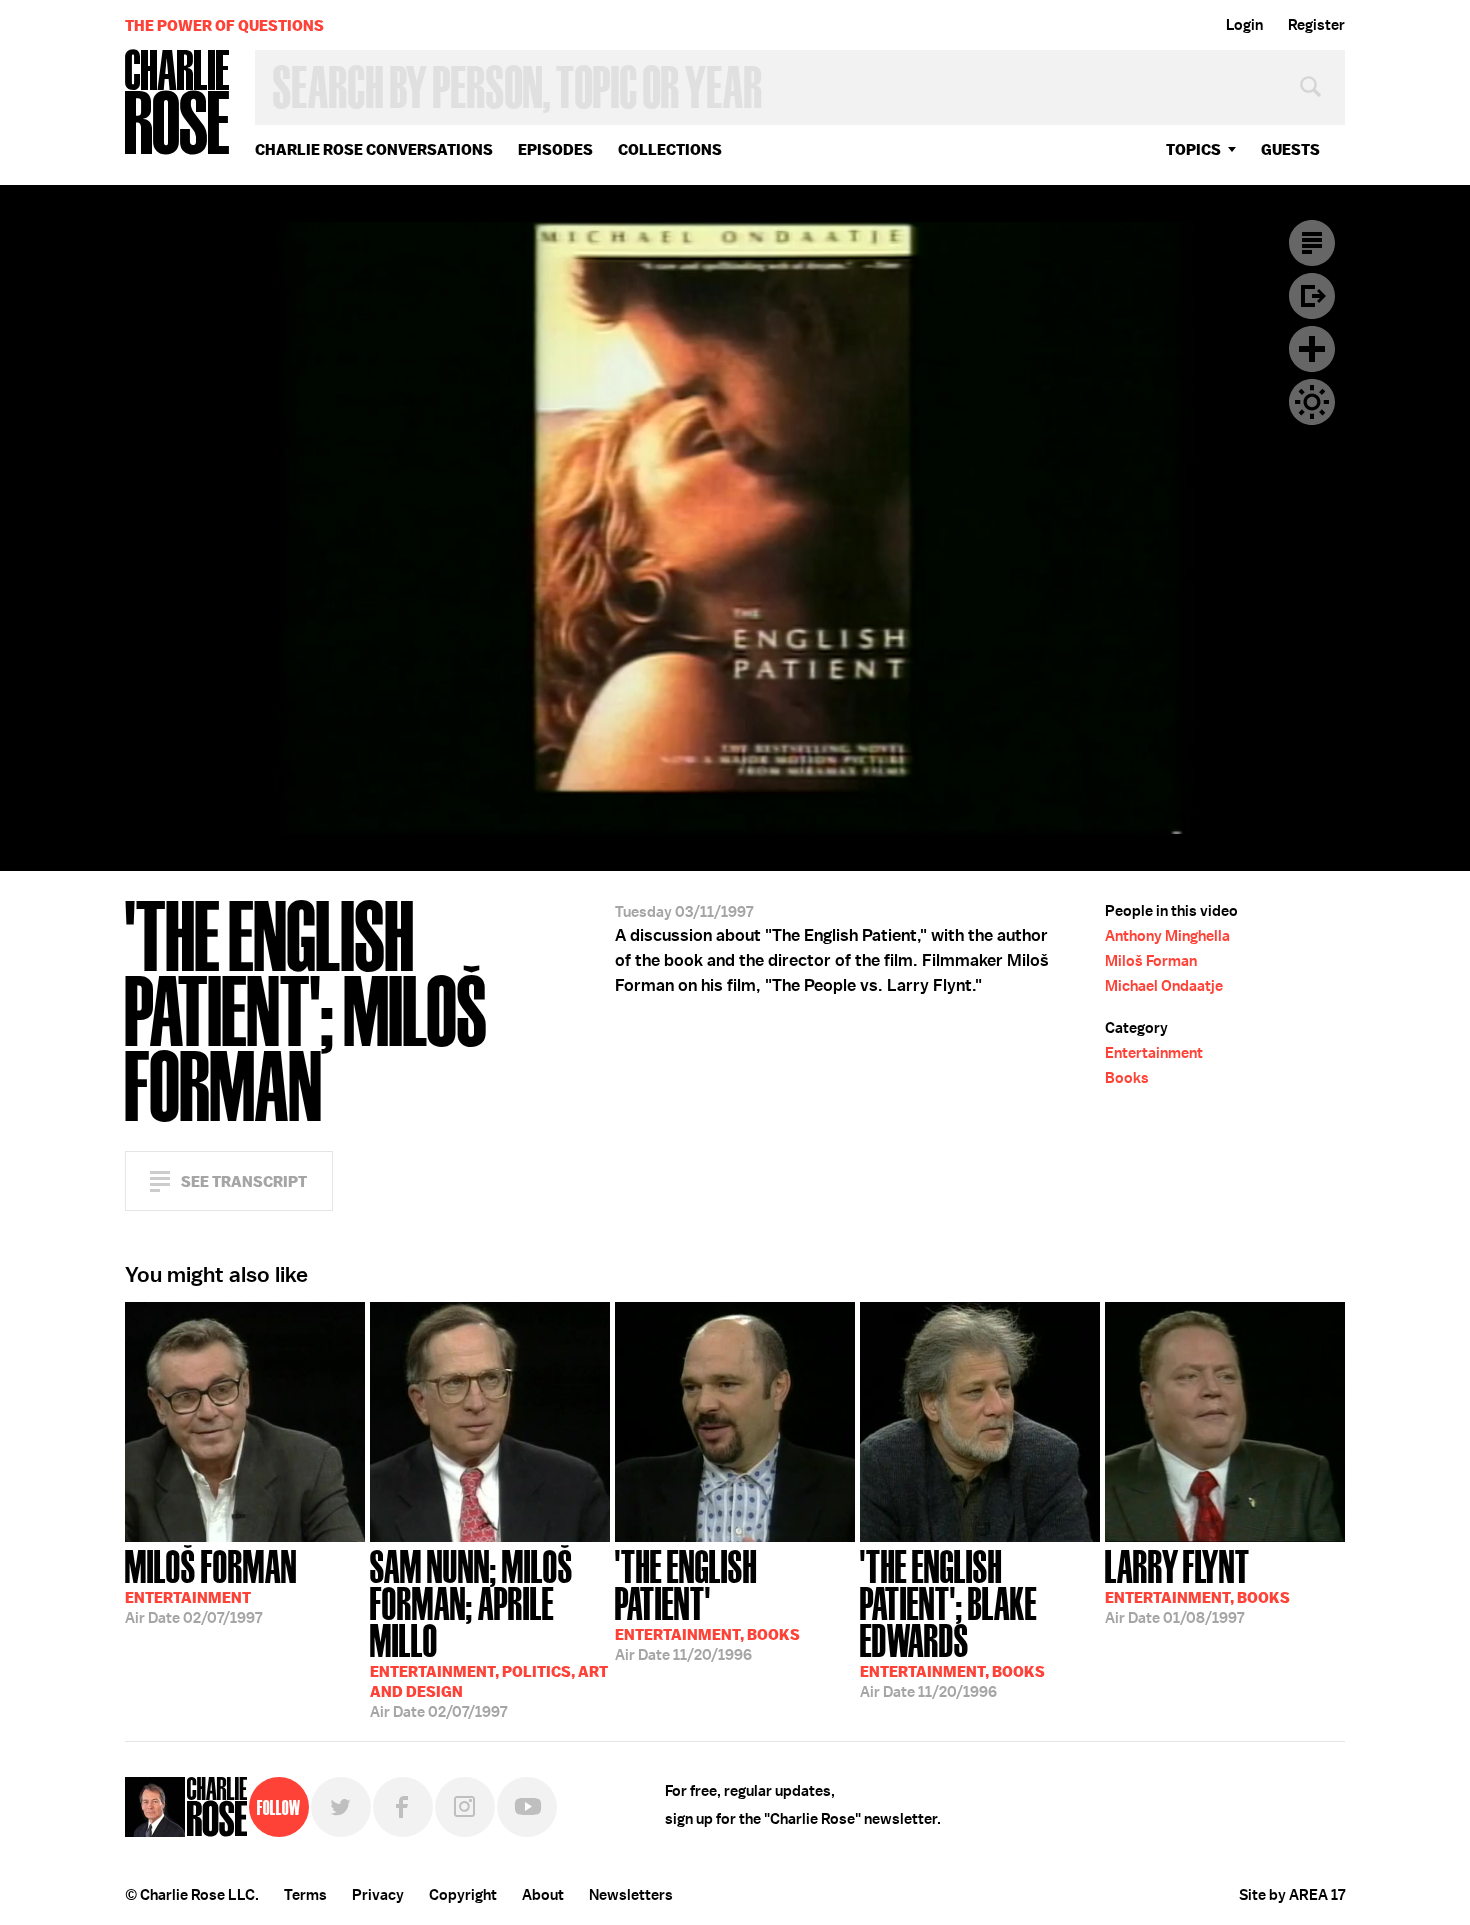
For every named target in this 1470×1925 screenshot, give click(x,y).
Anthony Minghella (1167, 936)
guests (1290, 149)
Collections (670, 149)
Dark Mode (1312, 402)
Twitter (341, 1807)
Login (1244, 25)
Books (1127, 1078)
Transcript (1312, 243)
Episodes (555, 149)
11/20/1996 (707, 1603)
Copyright (463, 1895)
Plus (1312, 349)
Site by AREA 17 (1292, 1895)
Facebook (403, 1807)
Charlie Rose (178, 103)
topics (1193, 149)
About (543, 1895)
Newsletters (631, 1895)
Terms (305, 1895)
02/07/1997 (211, 1585)
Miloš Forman (1151, 961)
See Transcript (244, 1181)
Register (1316, 25)
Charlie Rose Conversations (374, 149)
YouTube (527, 1807)
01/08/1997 (1197, 1585)
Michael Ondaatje (1164, 986)
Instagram (465, 1807)
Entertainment (1154, 1053)
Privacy (378, 1895)
